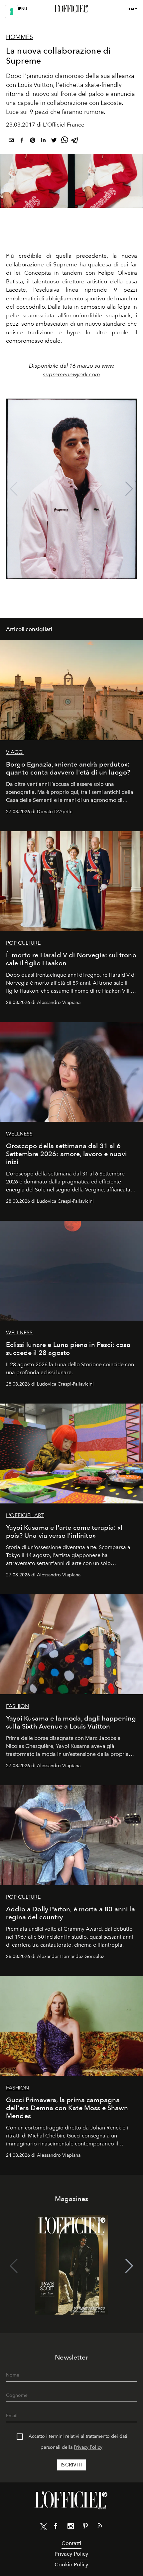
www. (108, 366)
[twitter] (54, 141)
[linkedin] (43, 141)
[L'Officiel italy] (71, 9)
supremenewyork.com (71, 374)
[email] (11, 141)
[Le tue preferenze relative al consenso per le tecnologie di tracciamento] (12, 12)
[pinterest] (33, 141)
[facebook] (22, 141)
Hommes (19, 37)
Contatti (71, 2543)
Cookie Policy (71, 2565)
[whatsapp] (65, 141)
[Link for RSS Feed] (100, 2527)
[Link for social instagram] (71, 2527)
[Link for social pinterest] (85, 2527)
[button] (129, 489)
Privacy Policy (88, 2447)
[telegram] (75, 141)
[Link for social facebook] (56, 2527)
